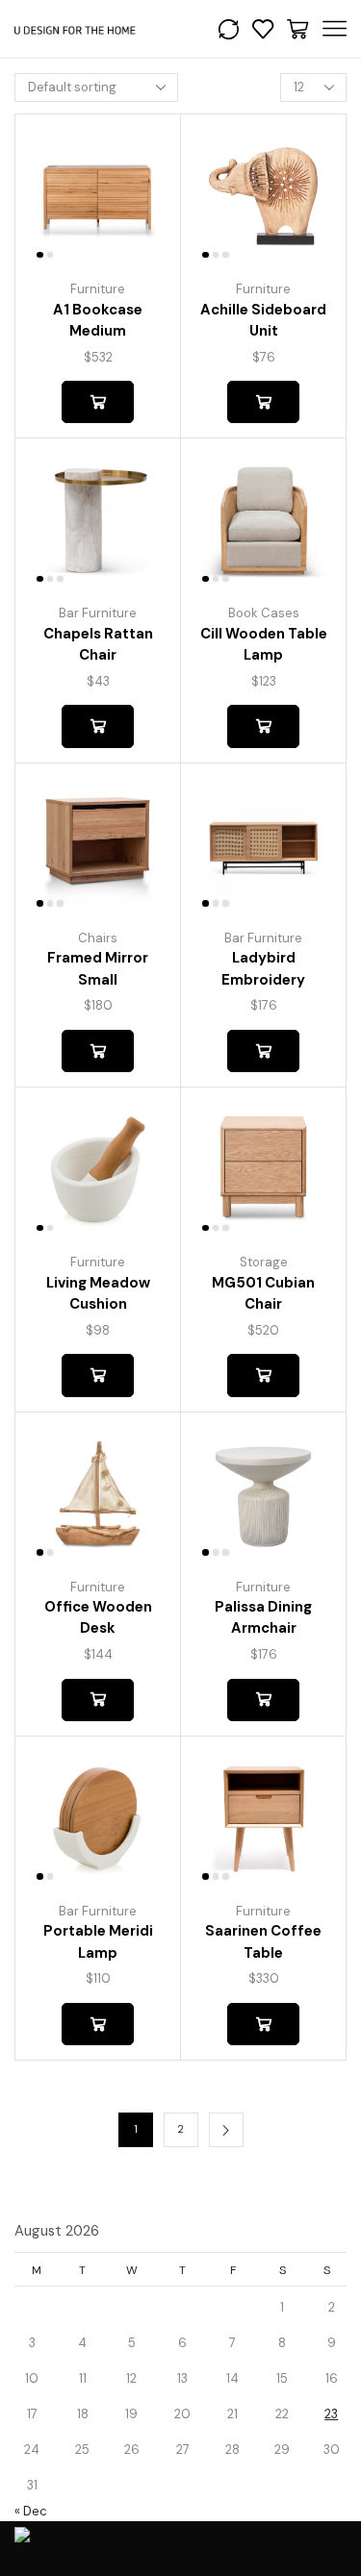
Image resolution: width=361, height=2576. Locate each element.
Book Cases (264, 613)
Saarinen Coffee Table (263, 1941)
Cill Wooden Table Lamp (264, 644)
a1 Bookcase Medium (98, 320)
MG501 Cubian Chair (263, 1293)
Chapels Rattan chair (98, 644)
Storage (264, 1262)
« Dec (31, 2511)
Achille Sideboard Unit (263, 320)
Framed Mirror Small (98, 968)
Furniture (98, 289)
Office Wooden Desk (98, 1617)
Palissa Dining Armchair (263, 1617)
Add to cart (98, 402)
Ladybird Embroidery (263, 968)
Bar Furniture (98, 613)
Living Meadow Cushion (98, 1293)
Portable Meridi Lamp (98, 1941)
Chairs (98, 938)
